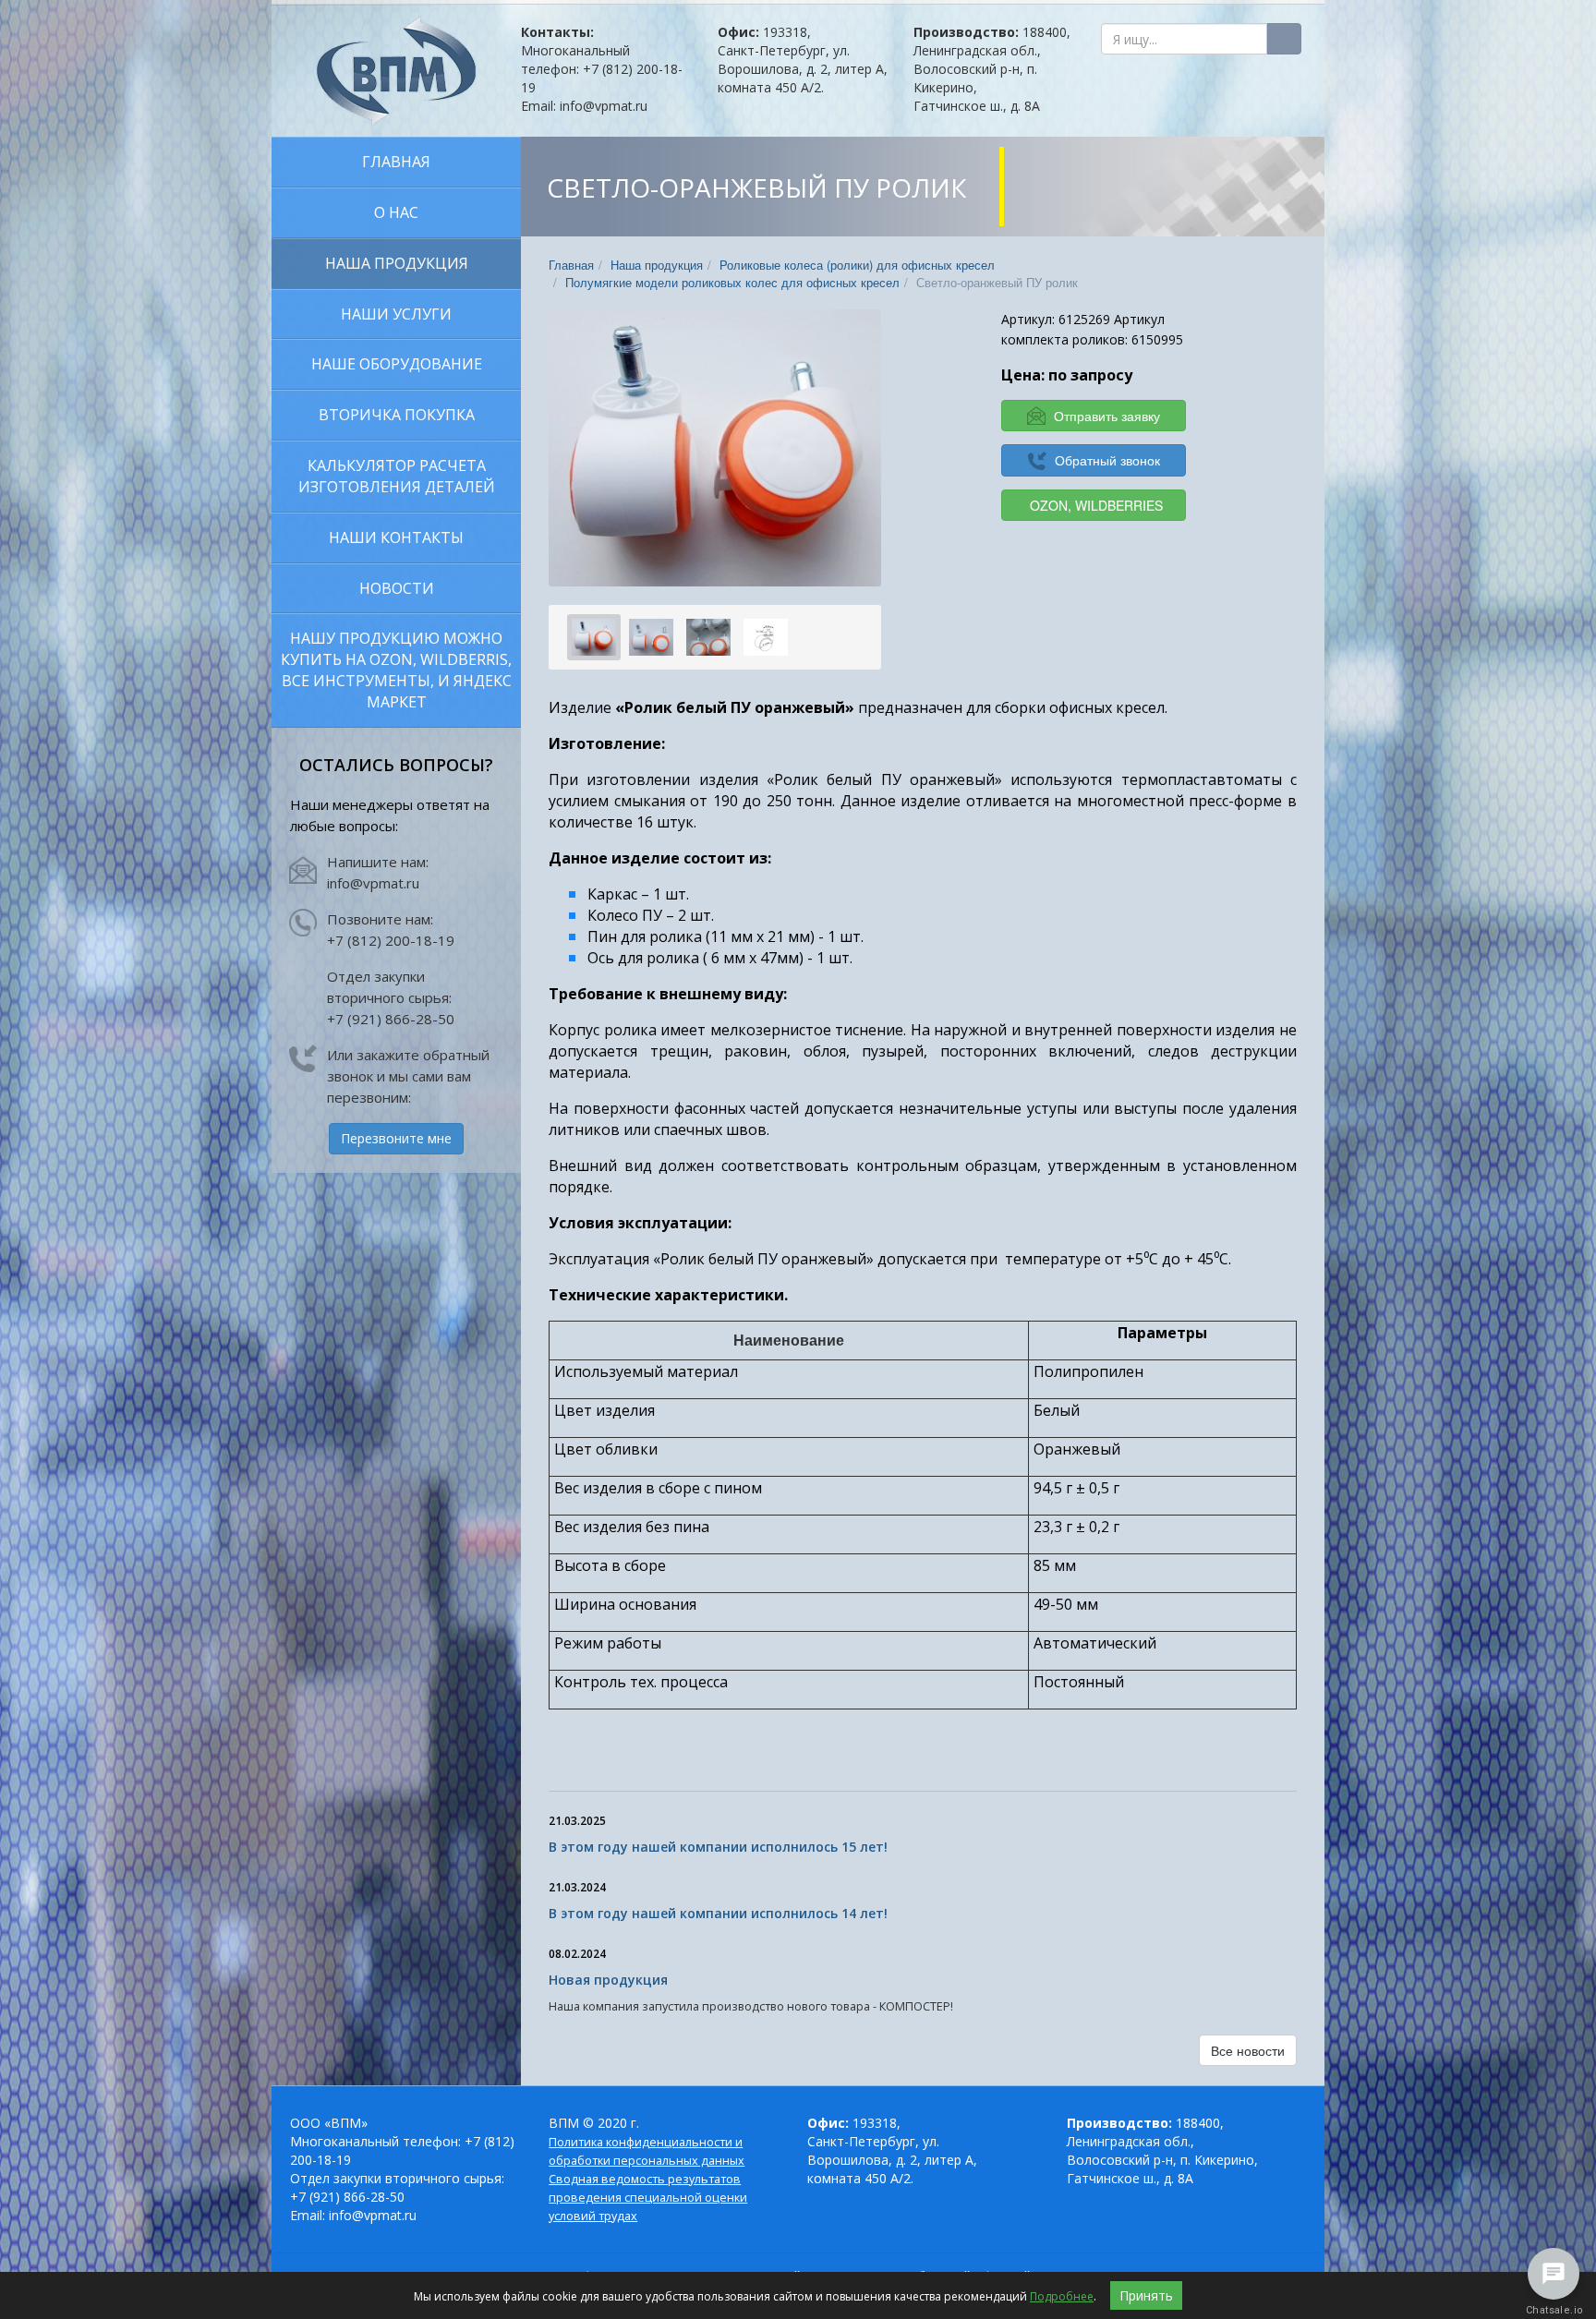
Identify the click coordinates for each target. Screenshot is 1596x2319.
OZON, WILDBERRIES (1096, 505)
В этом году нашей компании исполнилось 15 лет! (718, 1847)
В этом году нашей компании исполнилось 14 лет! (718, 1913)
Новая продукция (608, 1980)
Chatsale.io (1554, 2310)
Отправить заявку (1105, 416)
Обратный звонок (1106, 460)
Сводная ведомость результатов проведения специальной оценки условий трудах (648, 2198)
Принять (1146, 2295)
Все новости (1248, 2050)
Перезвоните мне (396, 1138)
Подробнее (1062, 2296)
